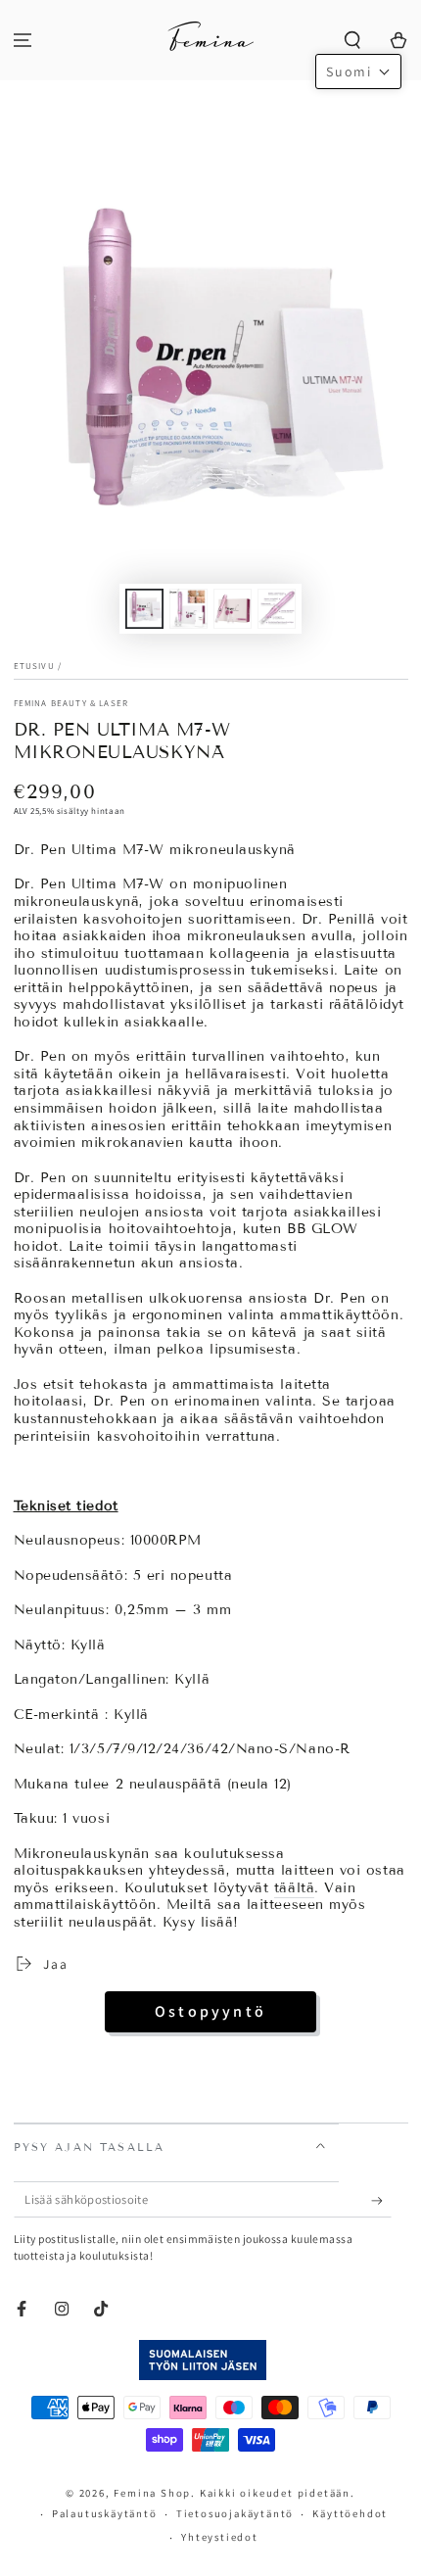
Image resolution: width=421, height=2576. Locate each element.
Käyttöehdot (350, 2513)
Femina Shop (152, 2493)
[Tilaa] (381, 2201)
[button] (352, 41)
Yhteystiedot (220, 2537)
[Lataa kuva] (145, 609)
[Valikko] (23, 41)
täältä (294, 1888)
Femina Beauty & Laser (71, 703)
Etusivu (34, 666)
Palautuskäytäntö (105, 2513)
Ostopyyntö (210, 2011)
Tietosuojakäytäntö (235, 2513)
